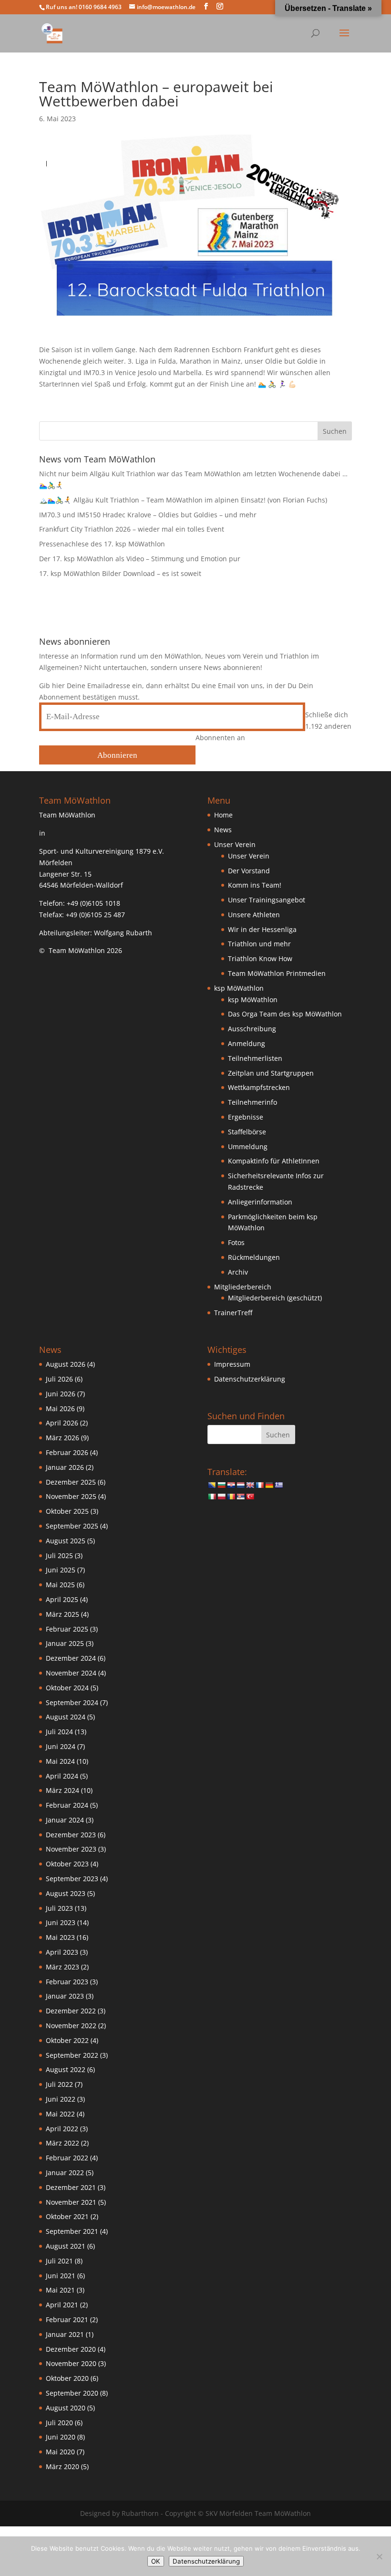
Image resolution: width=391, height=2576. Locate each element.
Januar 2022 (65, 2173)
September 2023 (72, 1879)
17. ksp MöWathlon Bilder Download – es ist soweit (120, 573)
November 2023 (71, 1849)
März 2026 (62, 1438)
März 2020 (62, 2466)
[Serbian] (240, 1497)
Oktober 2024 (67, 1688)
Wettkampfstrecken (259, 1087)
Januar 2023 (65, 1996)
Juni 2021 (61, 2276)
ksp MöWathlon (253, 1000)
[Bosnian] (212, 1485)
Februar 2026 (67, 1452)
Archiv (238, 1272)
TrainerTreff (233, 1313)
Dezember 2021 (71, 2187)
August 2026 (66, 1364)
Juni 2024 (61, 1746)
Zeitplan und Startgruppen (271, 1073)
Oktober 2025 (67, 1511)
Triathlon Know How (260, 958)
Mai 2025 (60, 1585)
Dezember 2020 (71, 2349)
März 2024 (62, 1790)
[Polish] (221, 1497)
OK (156, 2561)
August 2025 (66, 1541)
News (223, 830)
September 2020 (72, 2393)
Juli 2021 (59, 2261)
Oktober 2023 (67, 1864)
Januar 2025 (65, 1643)
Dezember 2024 (71, 1658)
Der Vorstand (249, 871)
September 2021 (72, 2231)
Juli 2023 (59, 1908)
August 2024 (66, 1717)
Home (223, 815)
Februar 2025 (67, 1629)
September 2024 (72, 1702)
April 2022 (62, 2129)
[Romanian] (231, 1497)
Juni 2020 (61, 2437)
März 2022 (62, 2143)
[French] (259, 1485)
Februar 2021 (67, 2319)
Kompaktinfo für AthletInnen (274, 1161)
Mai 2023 (60, 1937)
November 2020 (71, 2363)
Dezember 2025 (71, 1482)
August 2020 (66, 2408)
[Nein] (379, 2556)
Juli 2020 (59, 2423)
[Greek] (278, 1485)
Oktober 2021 (67, 2216)
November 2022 (71, 2026)
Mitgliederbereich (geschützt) (275, 1298)
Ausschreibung (252, 1029)
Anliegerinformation (260, 1202)
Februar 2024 (67, 1805)
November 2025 (71, 1496)
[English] (250, 1485)
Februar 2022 (67, 2158)
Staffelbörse (247, 1132)
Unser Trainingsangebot (267, 900)
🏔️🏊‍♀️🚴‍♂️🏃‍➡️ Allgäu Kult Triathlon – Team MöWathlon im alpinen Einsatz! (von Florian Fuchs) (183, 500)
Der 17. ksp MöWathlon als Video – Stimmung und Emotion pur (140, 559)
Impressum (232, 1364)
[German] (269, 1485)
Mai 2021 (60, 2290)
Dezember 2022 (71, 2011)
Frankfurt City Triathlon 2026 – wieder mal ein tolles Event (132, 529)
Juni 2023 (61, 1922)
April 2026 (62, 1423)
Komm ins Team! (255, 885)
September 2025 (72, 1526)
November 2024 (71, 1673)
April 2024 (62, 1776)
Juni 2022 (61, 2099)
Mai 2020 (60, 2452)
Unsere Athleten (254, 915)
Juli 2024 (59, 1732)
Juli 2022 (59, 2084)
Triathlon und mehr (259, 944)
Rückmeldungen (254, 1257)
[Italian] (212, 1497)
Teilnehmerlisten (255, 1058)
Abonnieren (117, 755)
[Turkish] (250, 1497)
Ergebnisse (246, 1117)
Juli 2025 (59, 1555)
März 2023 (62, 1967)
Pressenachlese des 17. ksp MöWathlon (102, 544)
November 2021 (71, 2202)
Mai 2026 (60, 1408)
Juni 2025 (61, 1570)
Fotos (236, 1242)
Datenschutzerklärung (250, 1379)
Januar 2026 (65, 1467)
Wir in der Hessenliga (262, 929)
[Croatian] (231, 1485)
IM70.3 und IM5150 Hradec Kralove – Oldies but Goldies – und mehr (148, 515)
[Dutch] (240, 1485)
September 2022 (72, 2055)
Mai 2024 (60, 1761)
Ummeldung (248, 1147)
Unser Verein (249, 856)
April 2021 (62, 2305)
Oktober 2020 (67, 2378)
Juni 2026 (61, 1394)
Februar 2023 (67, 1982)
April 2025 (62, 1599)
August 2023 (66, 1893)
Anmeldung (247, 1043)
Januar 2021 (65, 2334)
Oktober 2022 (67, 2040)
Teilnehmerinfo (252, 1102)
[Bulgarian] (221, 1485)
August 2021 (66, 2246)
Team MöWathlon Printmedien (277, 973)
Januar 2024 (65, 1820)
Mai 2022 (60, 2114)
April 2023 (62, 1952)
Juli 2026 (59, 1379)
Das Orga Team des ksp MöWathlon (285, 1014)
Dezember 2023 (71, 1835)
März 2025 (62, 1614)
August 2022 (66, 2069)
